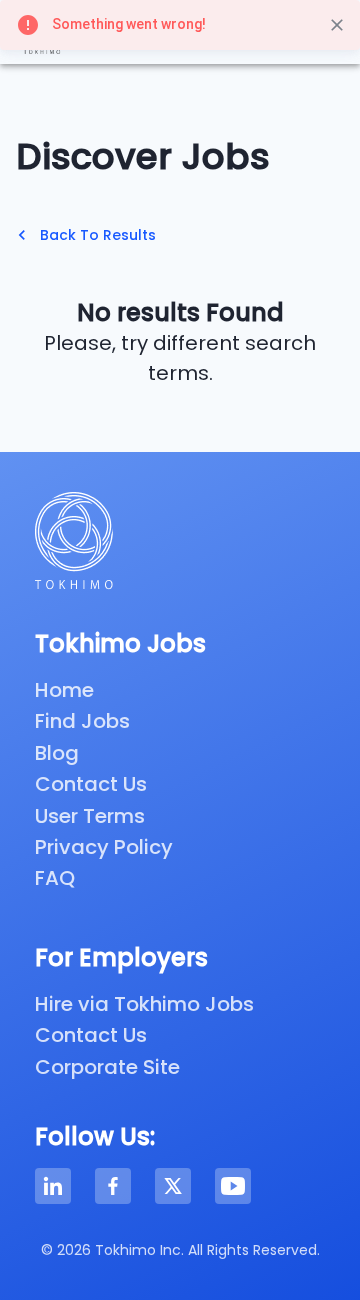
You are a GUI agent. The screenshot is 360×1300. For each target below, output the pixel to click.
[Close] (337, 25)
